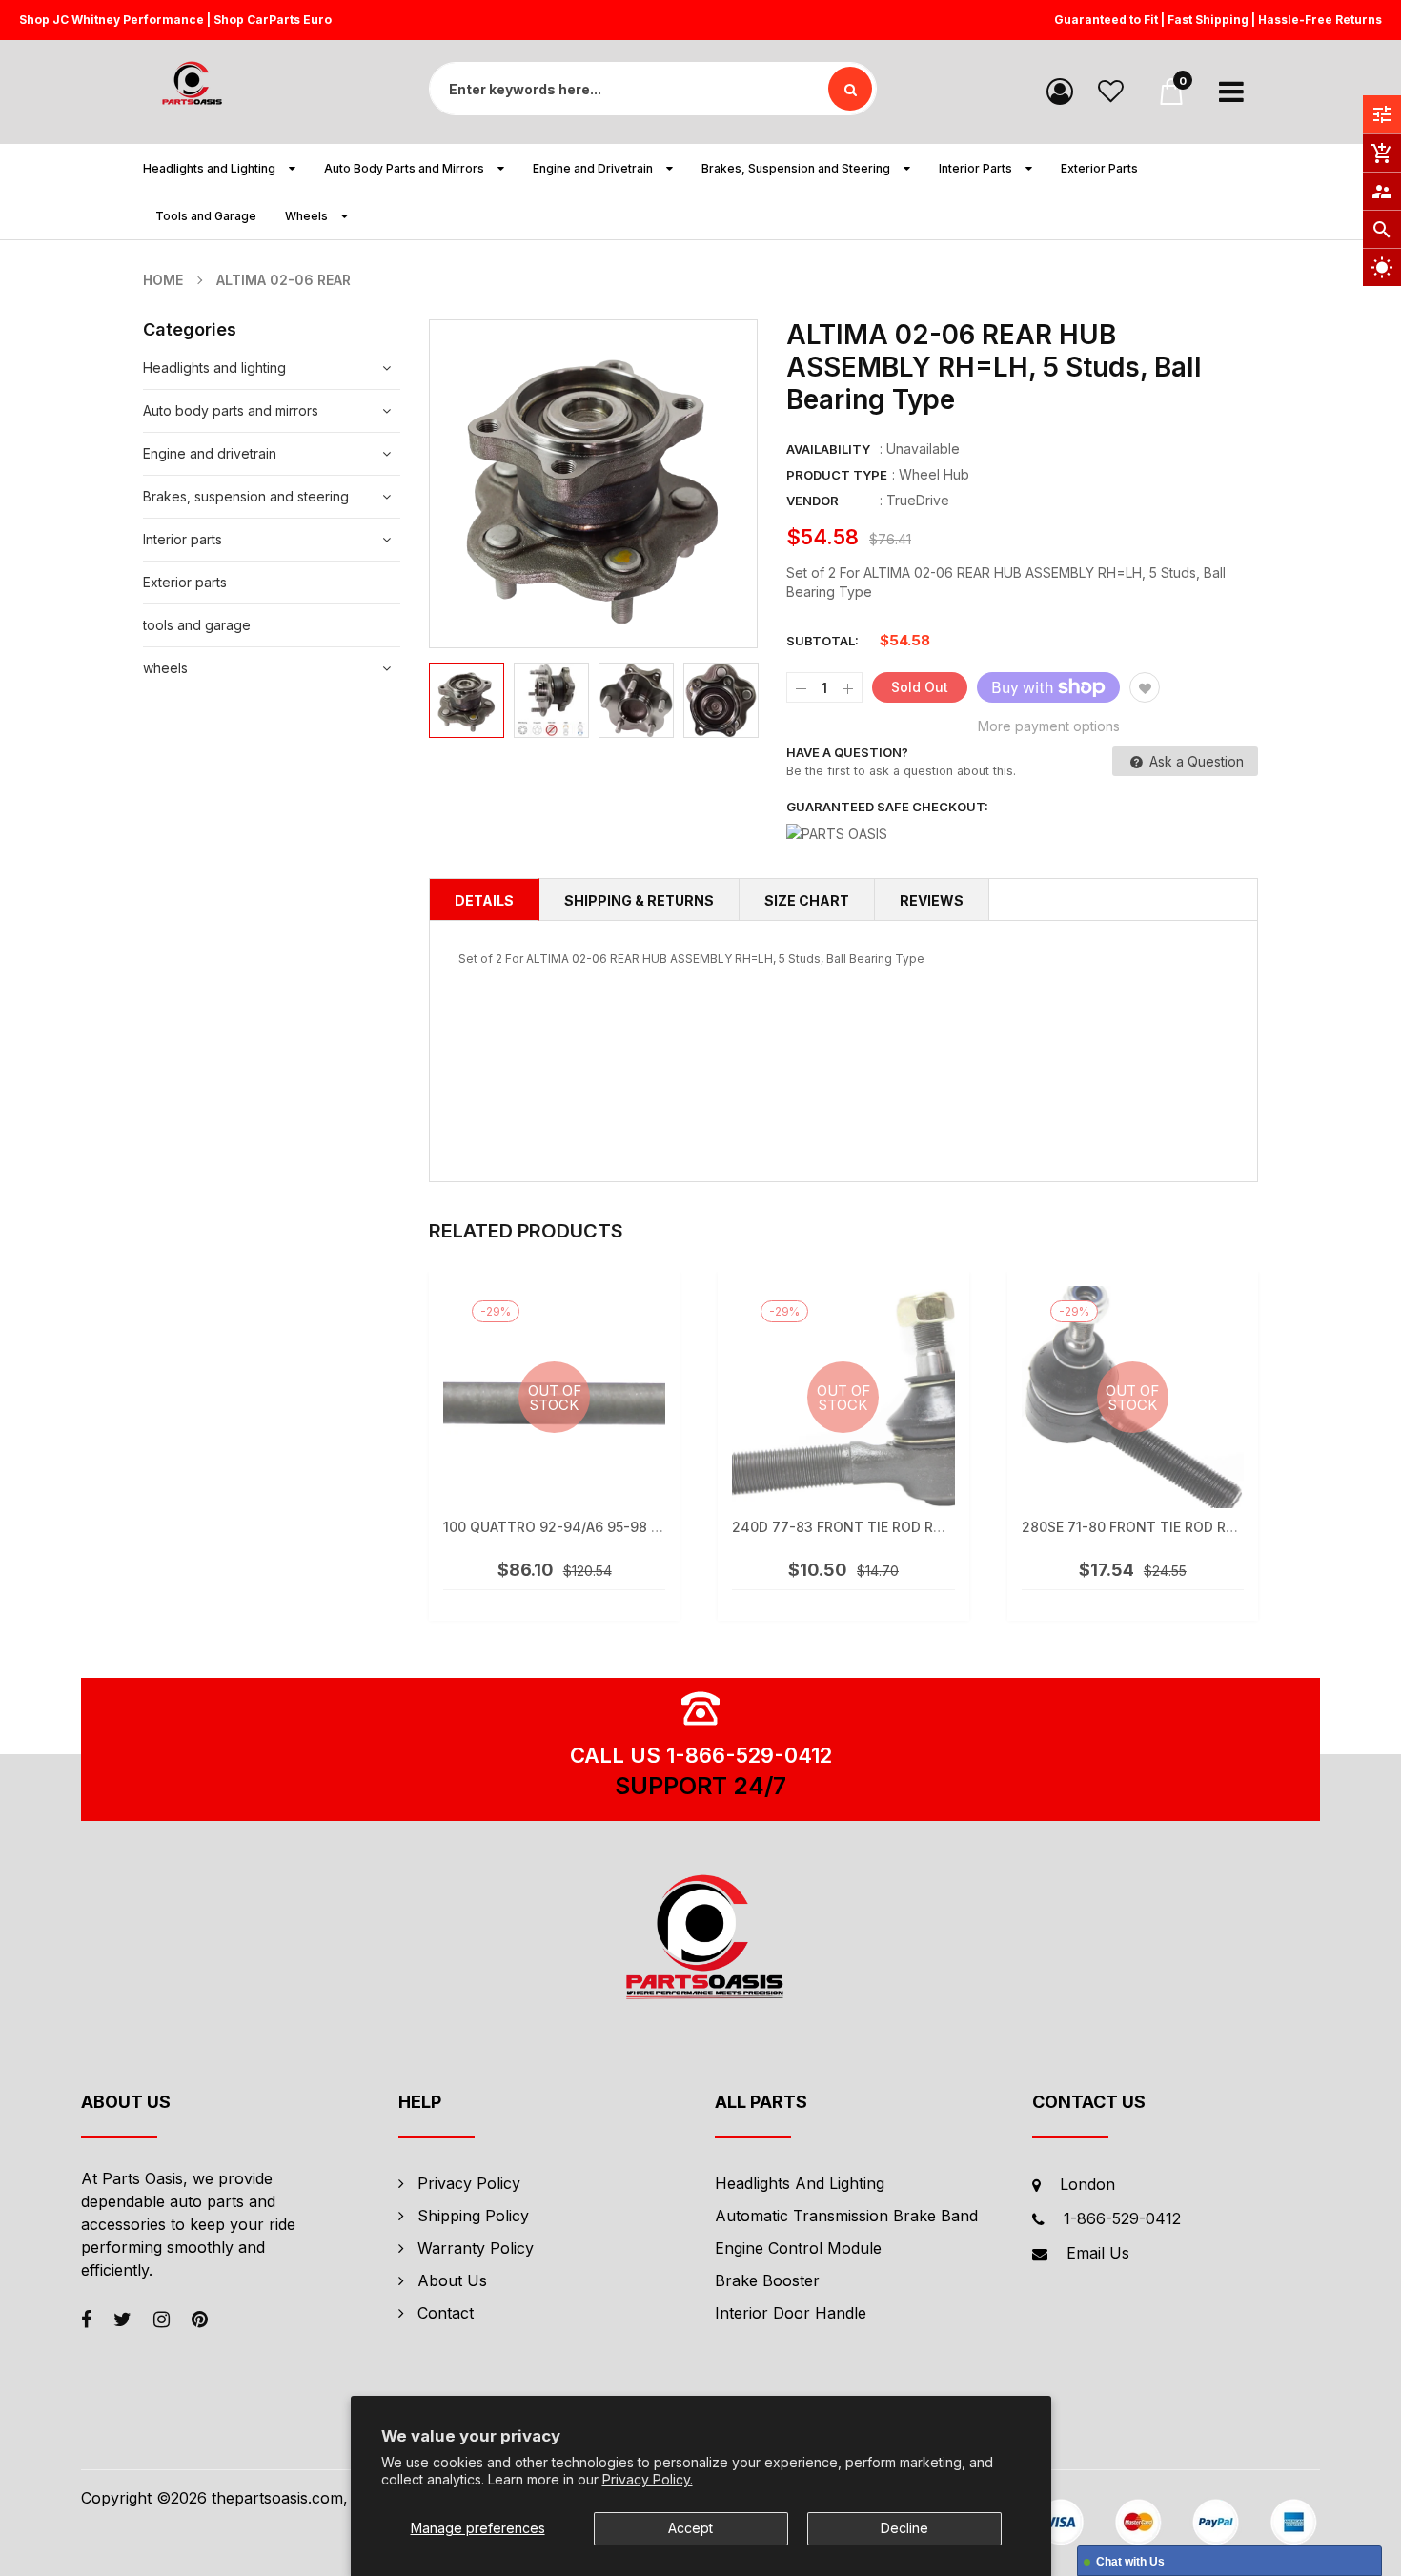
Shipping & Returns (639, 900)
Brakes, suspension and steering (246, 496)
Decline (904, 2528)
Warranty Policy (476, 2248)
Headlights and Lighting (800, 2183)
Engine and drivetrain (210, 453)
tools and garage (197, 625)
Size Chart (807, 900)
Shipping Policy (473, 2216)
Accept (690, 2528)
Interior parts (183, 539)
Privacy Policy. (648, 2479)
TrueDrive (918, 500)
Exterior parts (185, 582)
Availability (828, 449)
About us (452, 2280)
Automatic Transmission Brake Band (846, 2216)
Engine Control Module (798, 2248)
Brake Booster (767, 2280)
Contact (446, 2313)
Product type (837, 475)
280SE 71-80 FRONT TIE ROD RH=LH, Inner (1165, 1527)
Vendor (812, 501)
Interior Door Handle (791, 2313)
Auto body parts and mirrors (231, 410)
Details (484, 900)
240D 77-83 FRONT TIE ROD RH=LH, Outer (876, 1527)
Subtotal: (822, 641)
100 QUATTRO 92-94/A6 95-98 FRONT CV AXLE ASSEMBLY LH (648, 1527)
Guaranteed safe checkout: (887, 807)
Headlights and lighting (214, 368)
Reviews (932, 900)
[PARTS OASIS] (700, 1940)
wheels (165, 668)
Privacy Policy (469, 2183)
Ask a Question (1195, 761)
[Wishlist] (1111, 90)
